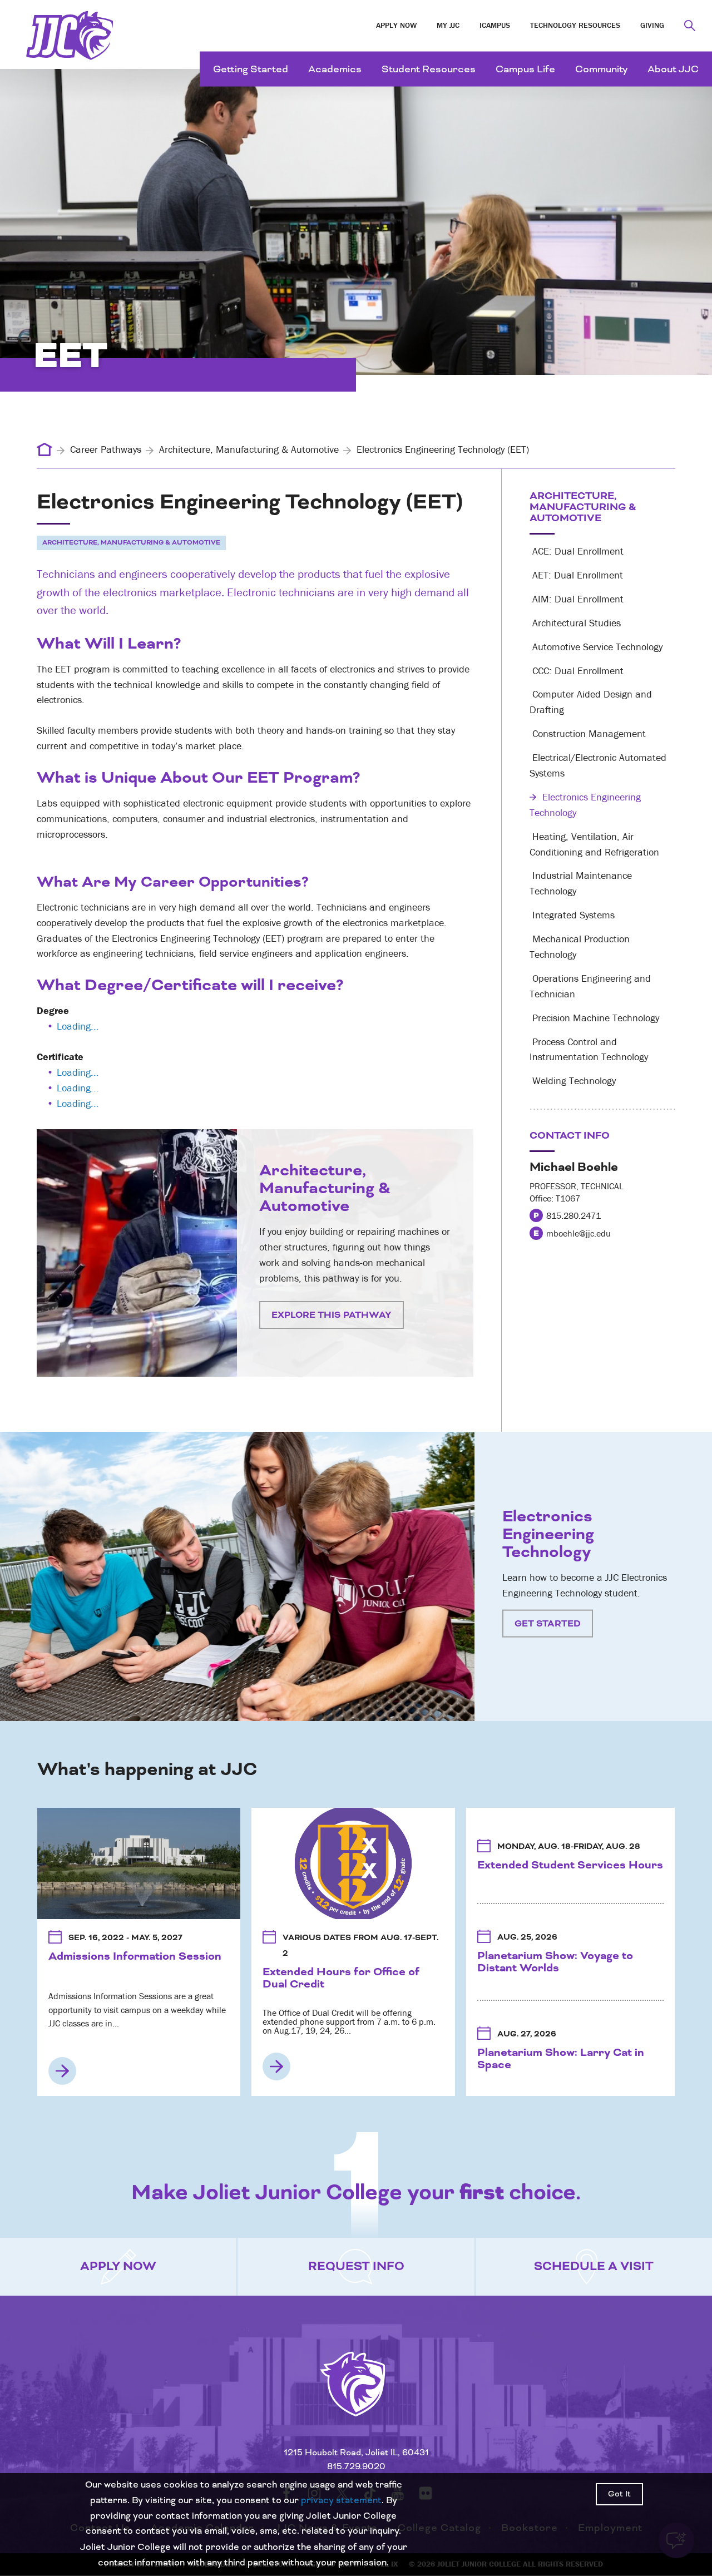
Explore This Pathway (332, 1315)
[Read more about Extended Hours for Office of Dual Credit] (276, 2066)
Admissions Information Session (135, 1956)
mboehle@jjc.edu (578, 1233)
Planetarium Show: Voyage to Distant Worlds (555, 1962)
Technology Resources (575, 25)
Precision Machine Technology (594, 1018)
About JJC (673, 69)
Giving (652, 25)
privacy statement (341, 2500)
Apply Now (396, 25)
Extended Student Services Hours (570, 1865)
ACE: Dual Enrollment (577, 551)
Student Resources (429, 69)
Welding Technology (573, 1081)
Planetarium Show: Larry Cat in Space (561, 2059)
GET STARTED (548, 1623)
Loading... (78, 1026)
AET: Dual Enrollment (576, 575)
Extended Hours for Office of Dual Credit (341, 1978)
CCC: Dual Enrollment (577, 671)
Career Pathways (106, 449)
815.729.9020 (356, 2467)
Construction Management (588, 733)
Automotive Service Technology (596, 647)
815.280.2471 (573, 1215)
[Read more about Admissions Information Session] (62, 2071)
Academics (335, 69)
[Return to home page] (356, 2398)
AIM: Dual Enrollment (577, 599)
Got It (619, 2494)
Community (601, 69)
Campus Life (525, 69)
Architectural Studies (575, 623)
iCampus (495, 25)
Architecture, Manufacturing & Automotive (249, 449)
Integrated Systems (572, 915)
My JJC (448, 25)
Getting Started (251, 69)
